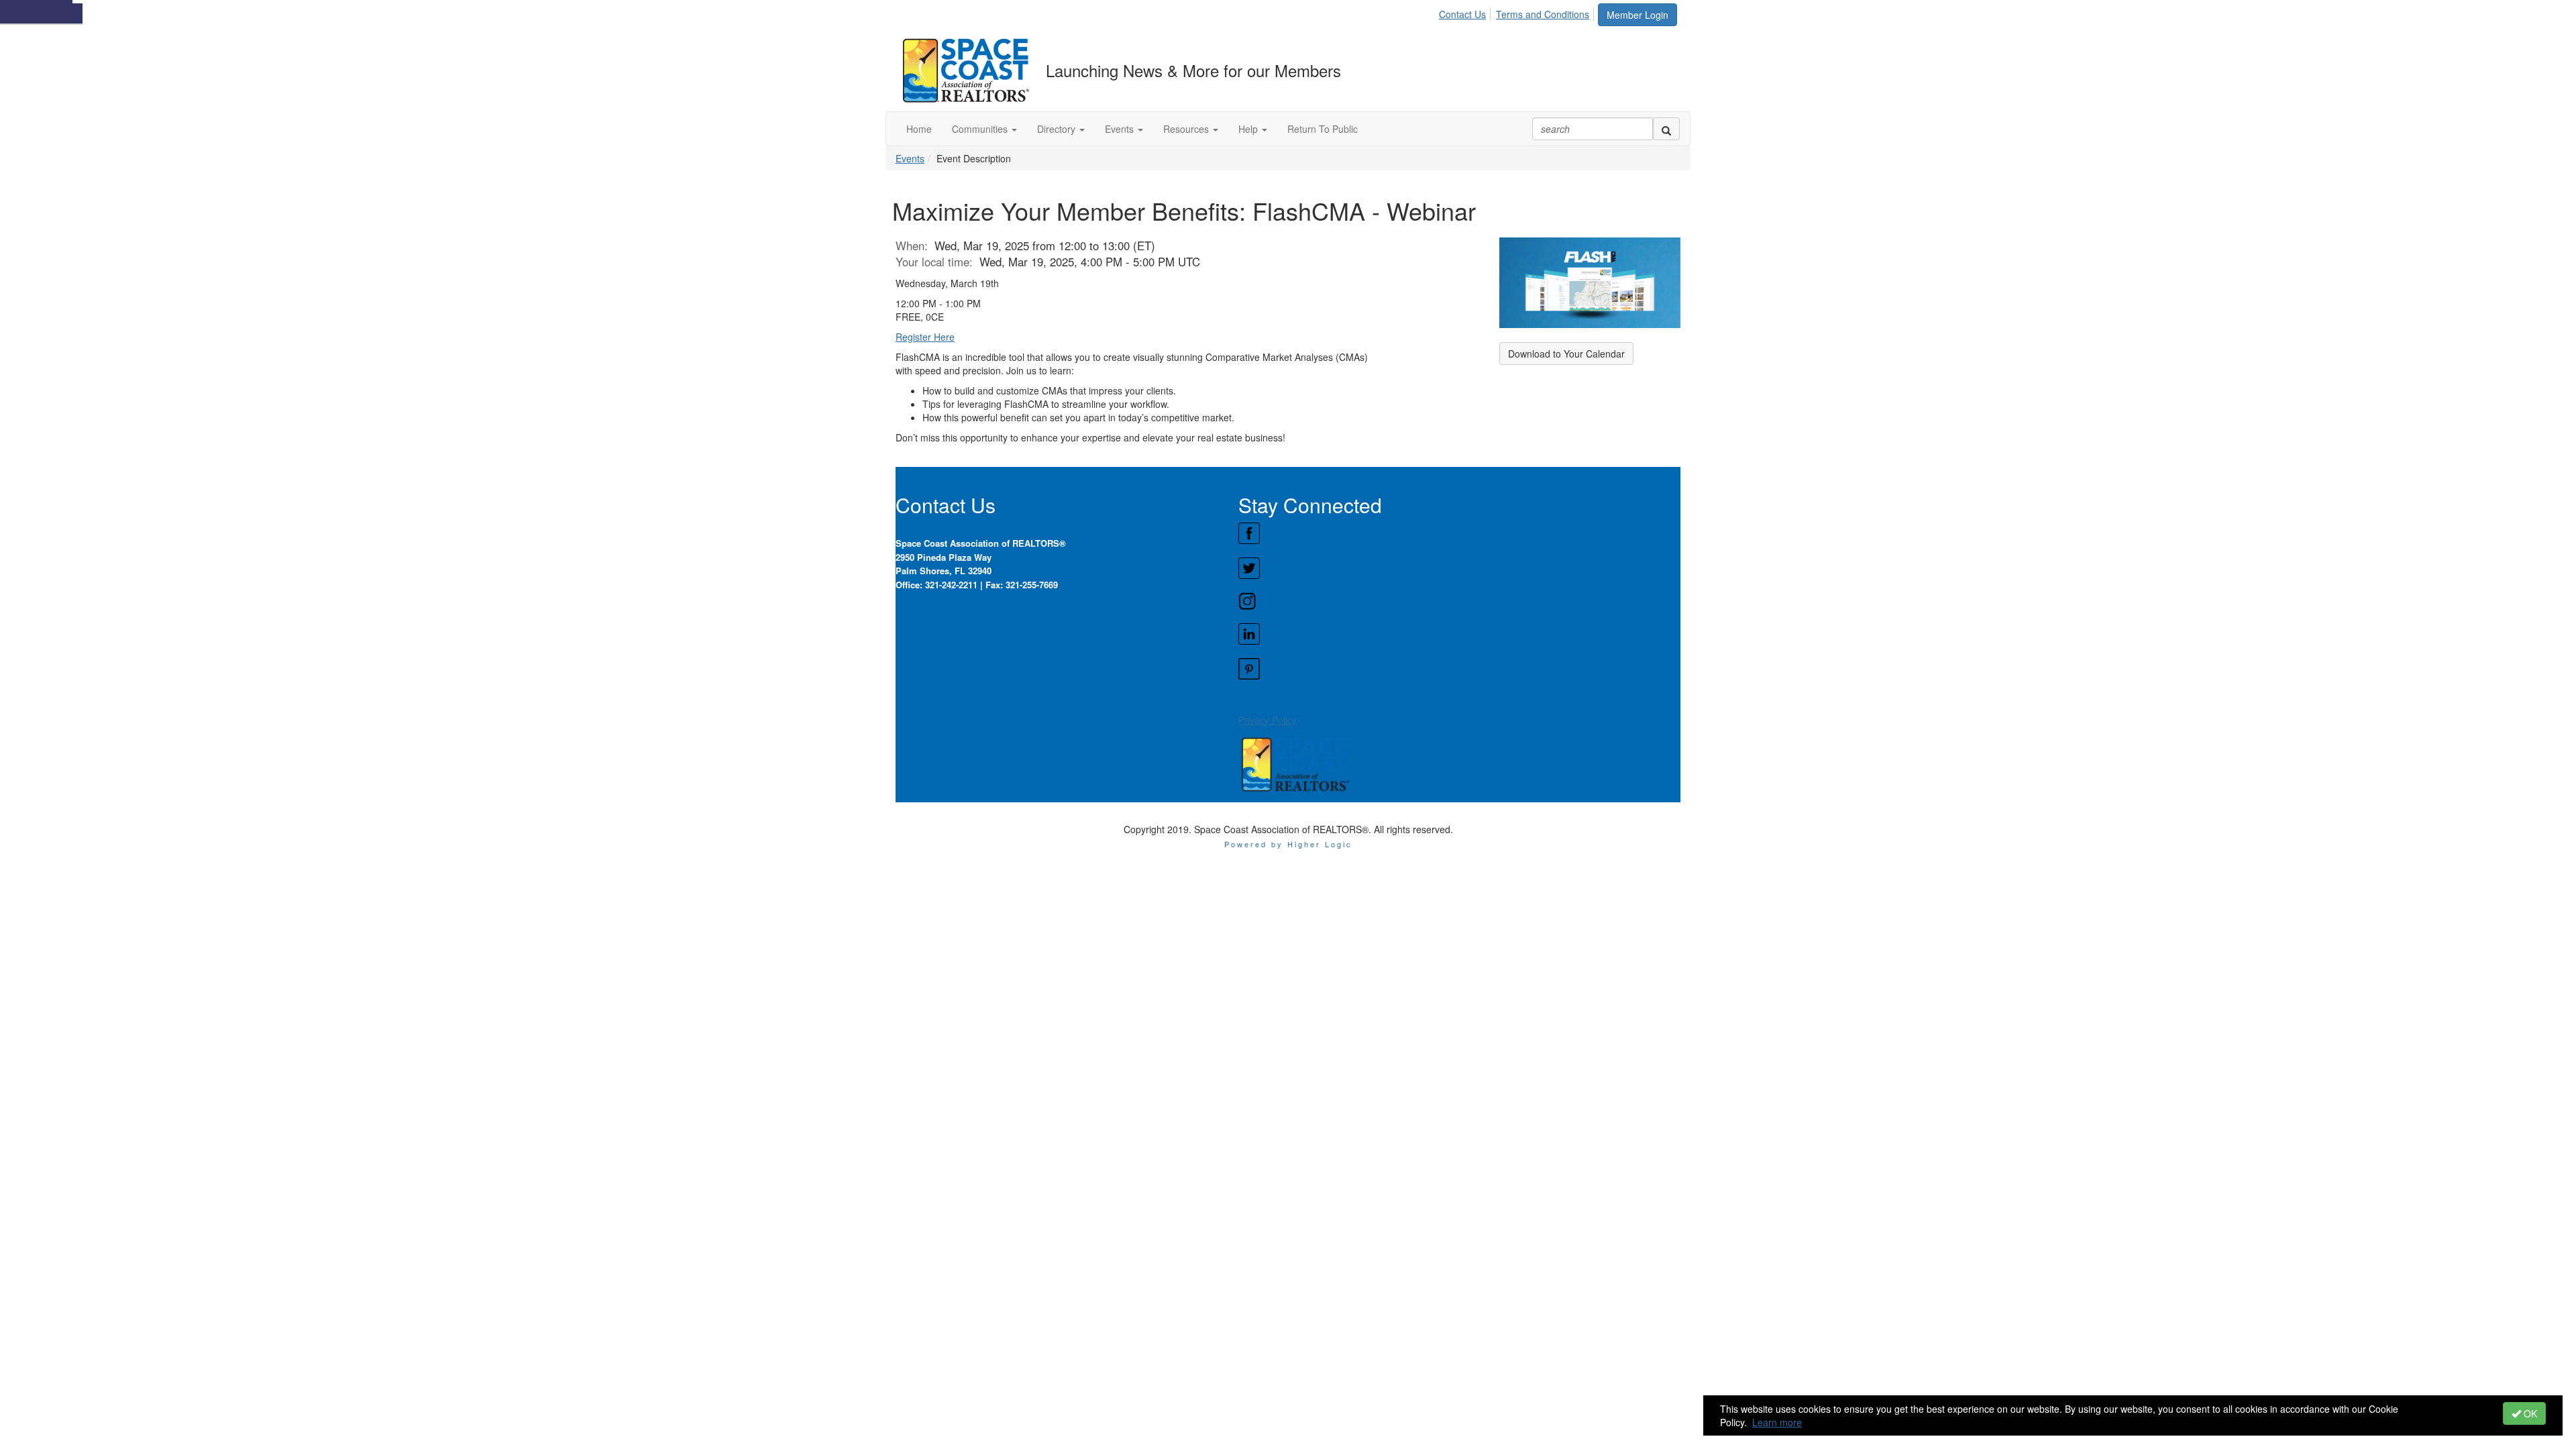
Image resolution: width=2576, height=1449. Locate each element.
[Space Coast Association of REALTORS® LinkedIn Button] (1459, 634)
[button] (984, 129)
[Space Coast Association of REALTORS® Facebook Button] (1459, 533)
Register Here (925, 337)
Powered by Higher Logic (1288, 844)
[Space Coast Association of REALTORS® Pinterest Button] (1459, 669)
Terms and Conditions (1543, 14)
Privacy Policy (1268, 720)
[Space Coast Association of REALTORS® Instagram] (1459, 601)
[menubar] (1518, 12)
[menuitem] (1466, 12)
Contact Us (1462, 14)
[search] (1666, 129)
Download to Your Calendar (1566, 354)
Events (910, 158)
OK (2529, 1413)
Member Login (1638, 15)
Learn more (1777, 1422)
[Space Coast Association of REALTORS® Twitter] (1459, 568)
